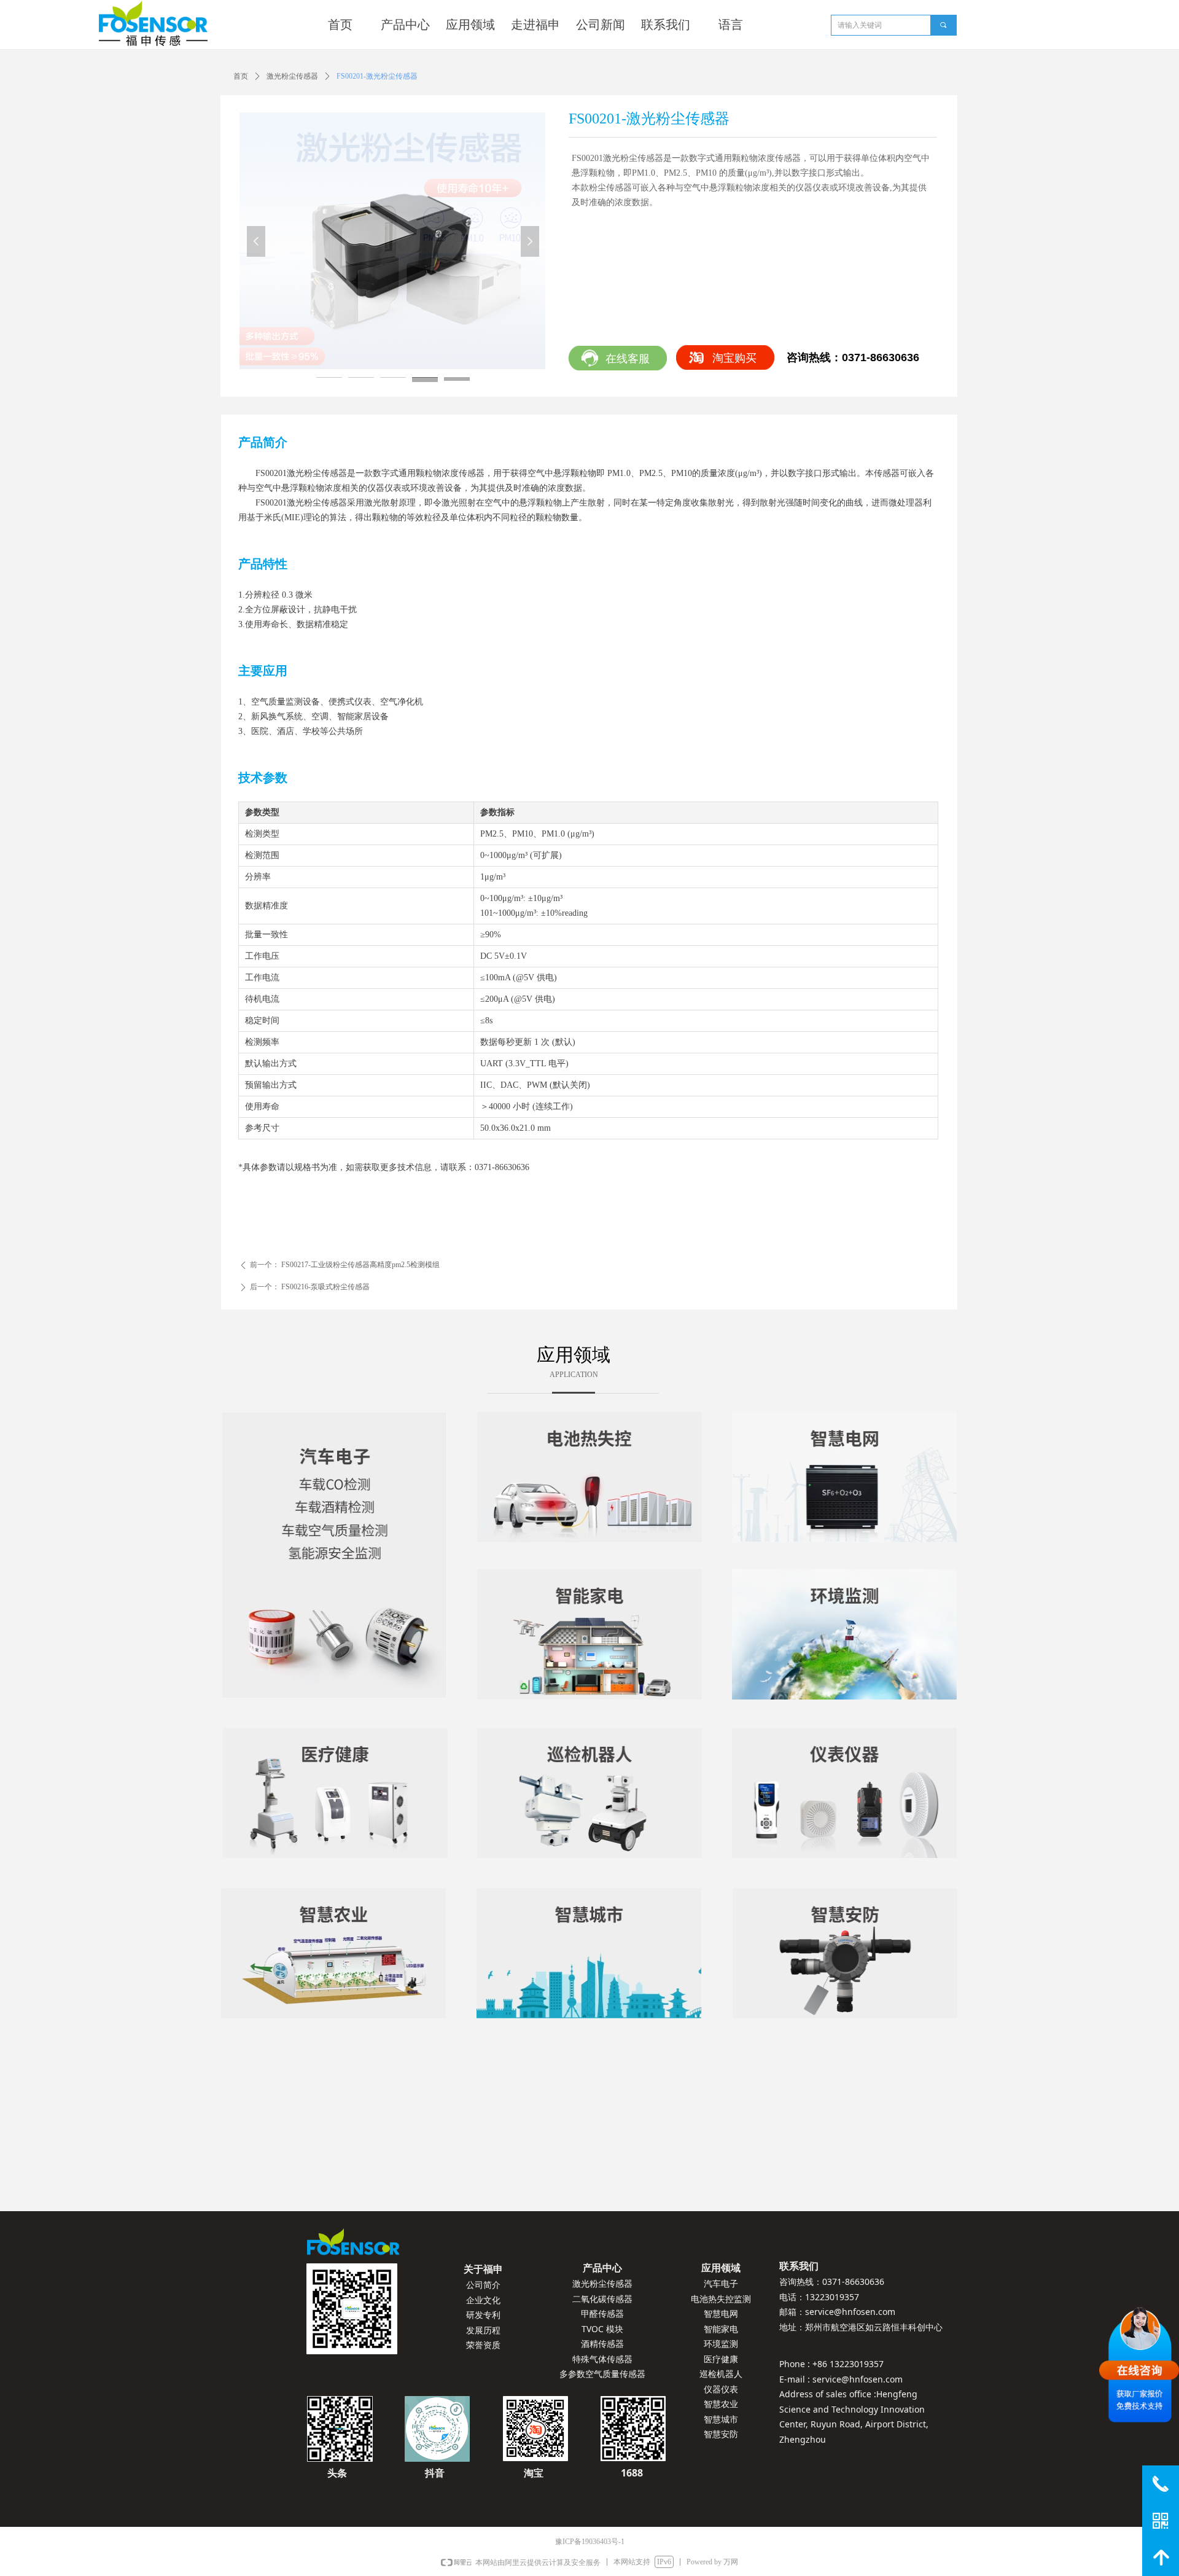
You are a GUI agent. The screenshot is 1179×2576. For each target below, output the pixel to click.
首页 (241, 76)
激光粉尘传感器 (292, 76)
